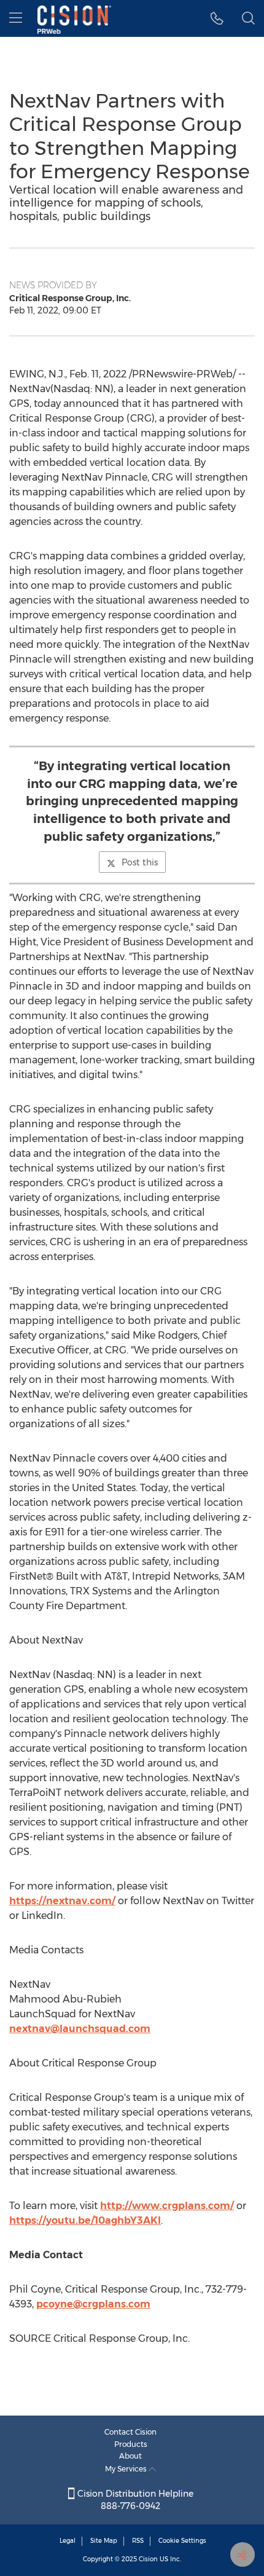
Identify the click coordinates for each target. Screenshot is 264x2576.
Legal (68, 2541)
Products (131, 2444)
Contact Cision (130, 2432)
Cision (148, 2559)
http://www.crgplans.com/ (167, 2206)
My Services (127, 2469)
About (130, 2456)
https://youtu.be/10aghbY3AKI (85, 2220)
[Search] (248, 18)
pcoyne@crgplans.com (93, 2304)
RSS (138, 2541)
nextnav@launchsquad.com (80, 2029)
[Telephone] (217, 18)
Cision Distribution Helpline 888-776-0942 (134, 2500)
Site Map (104, 2541)
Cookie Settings (182, 2541)
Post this (140, 862)
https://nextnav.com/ (62, 1901)
